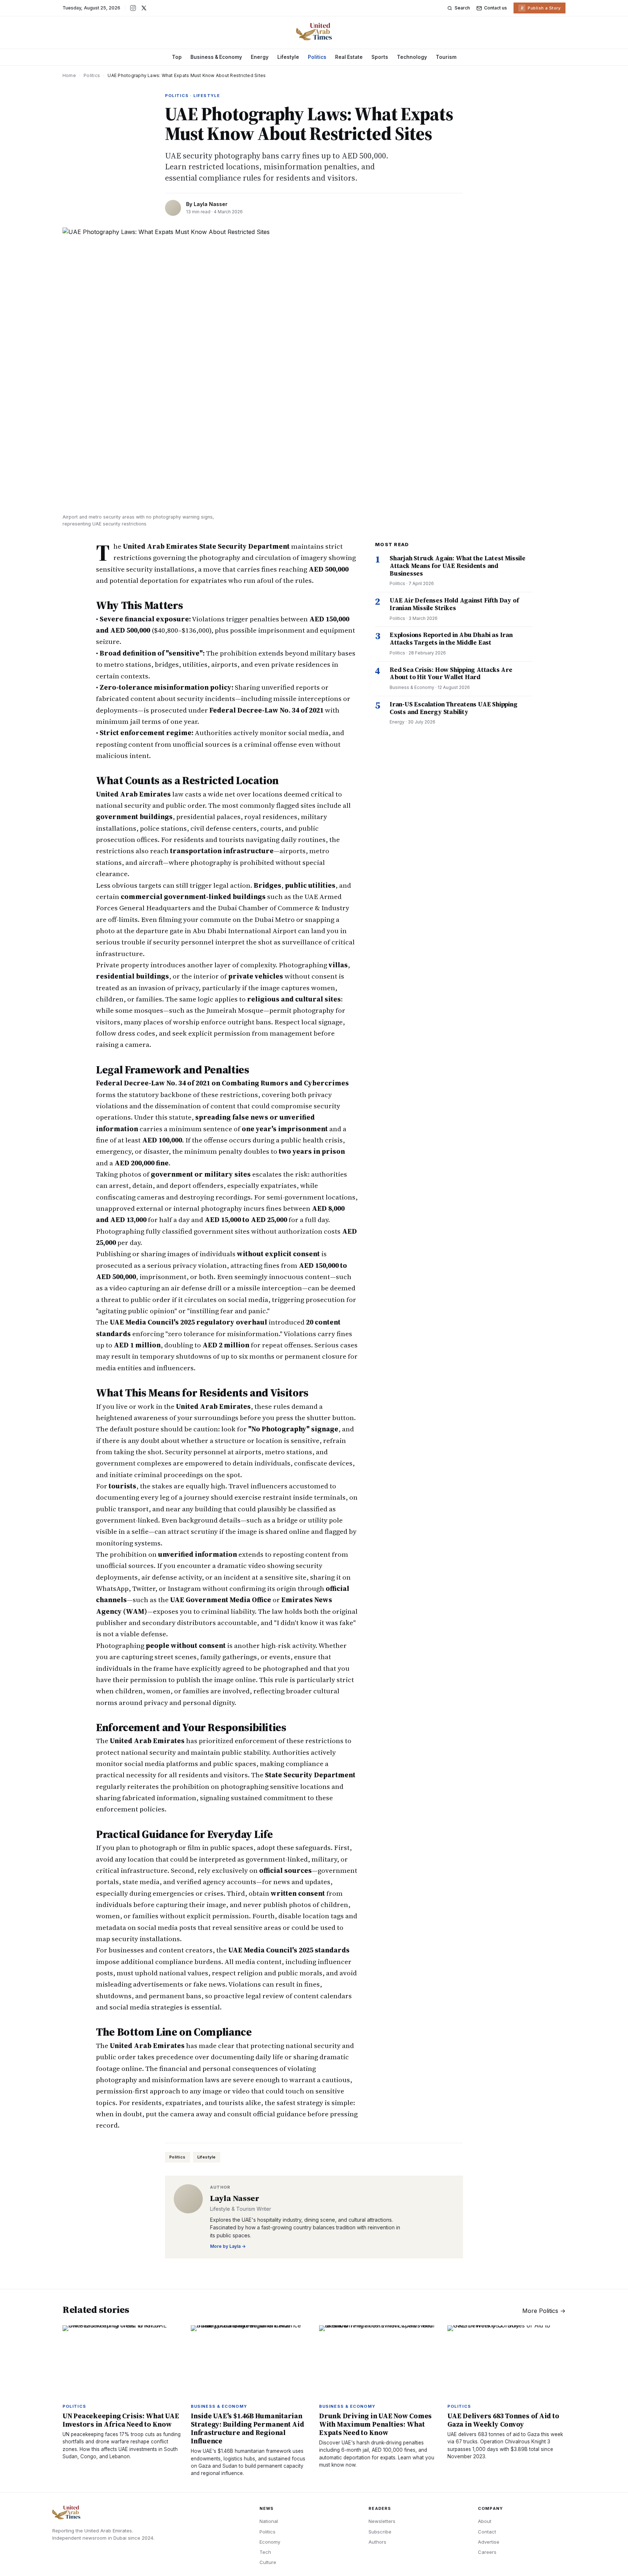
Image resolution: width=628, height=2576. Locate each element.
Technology (412, 57)
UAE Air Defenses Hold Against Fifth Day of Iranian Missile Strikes (454, 604)
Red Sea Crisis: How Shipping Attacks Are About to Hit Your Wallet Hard (451, 674)
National (269, 2521)
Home (69, 75)
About (485, 2521)
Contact (487, 2532)
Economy (270, 2542)
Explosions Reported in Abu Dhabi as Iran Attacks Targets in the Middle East (451, 639)
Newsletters (382, 2521)
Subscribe (380, 2532)
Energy (260, 57)
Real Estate (349, 57)
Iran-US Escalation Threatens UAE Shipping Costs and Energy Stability (454, 708)
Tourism (446, 57)
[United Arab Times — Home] (314, 32)
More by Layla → (228, 2246)
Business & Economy (216, 57)
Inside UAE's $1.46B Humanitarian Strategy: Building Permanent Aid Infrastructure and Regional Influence (247, 2428)
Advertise (489, 2542)
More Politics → (544, 2311)
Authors (377, 2542)
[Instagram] (133, 8)
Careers (487, 2552)
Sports (380, 57)
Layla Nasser (211, 204)
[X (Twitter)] (144, 8)
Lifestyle (288, 57)
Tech (265, 2552)
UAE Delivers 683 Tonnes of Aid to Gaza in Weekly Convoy (503, 2420)
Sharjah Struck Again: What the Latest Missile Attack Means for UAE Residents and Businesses (458, 566)
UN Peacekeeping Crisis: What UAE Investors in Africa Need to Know (121, 2420)
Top (177, 57)
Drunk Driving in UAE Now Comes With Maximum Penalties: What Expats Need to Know (375, 2424)
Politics (317, 57)
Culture (268, 2562)
